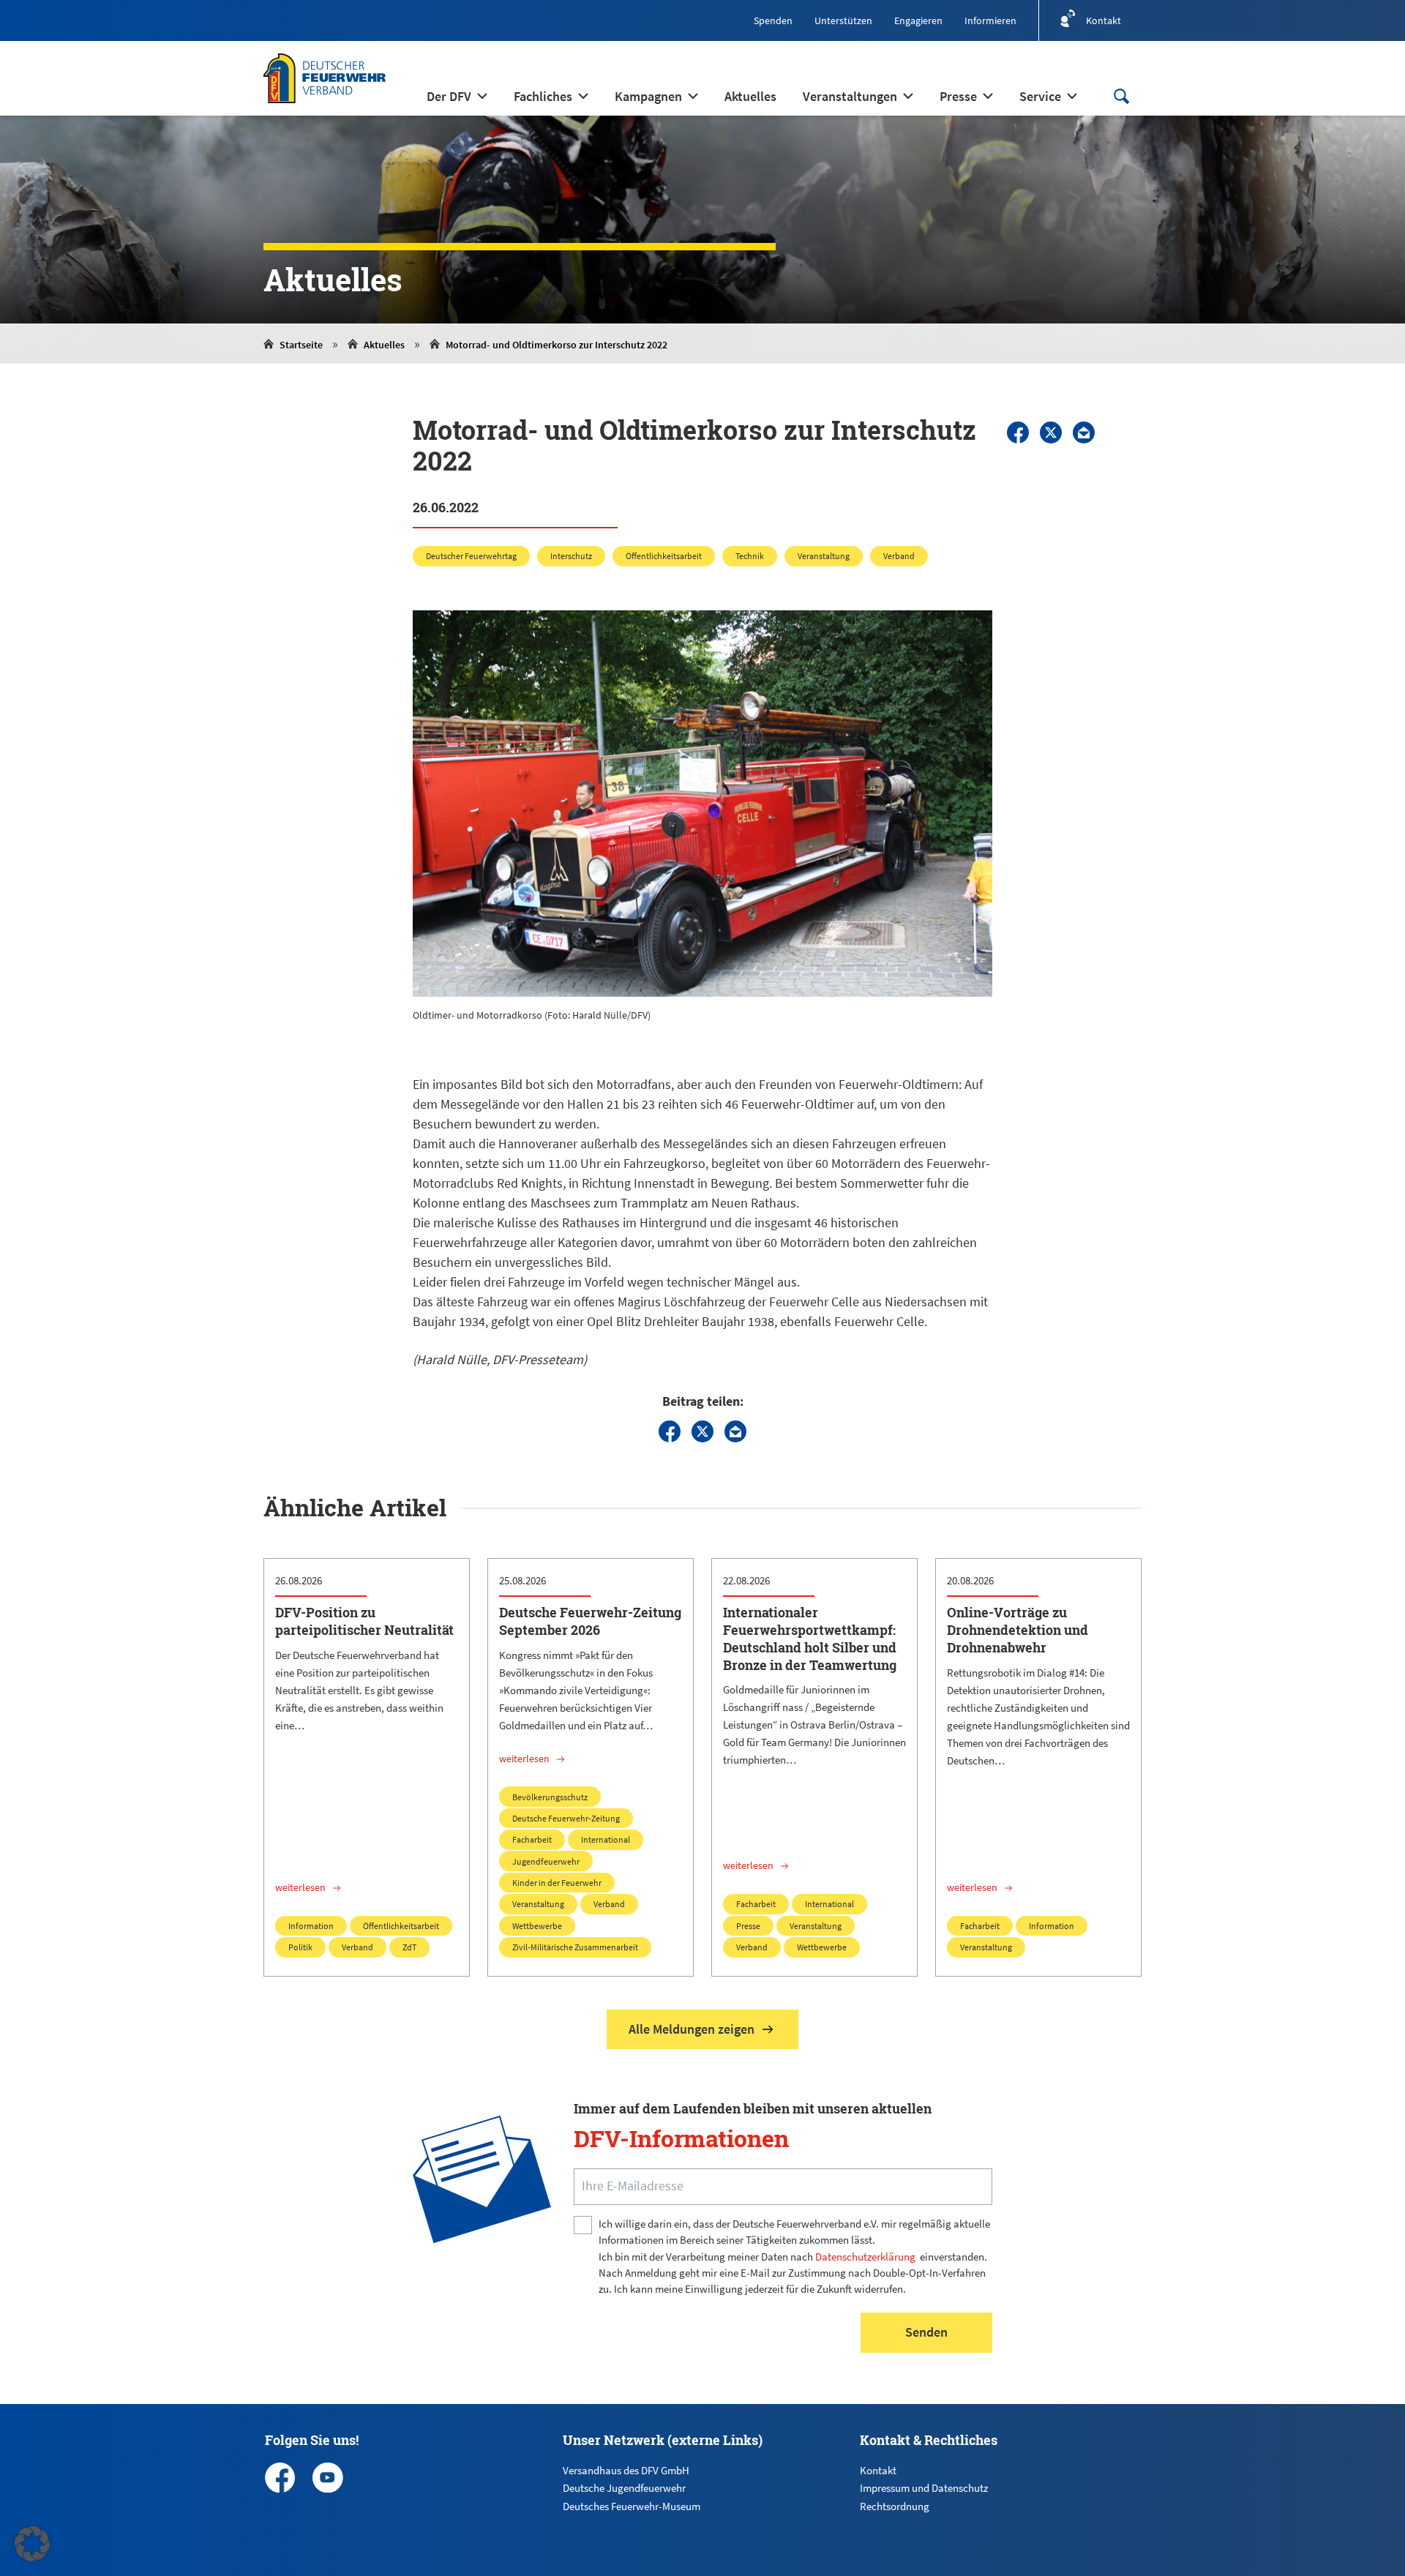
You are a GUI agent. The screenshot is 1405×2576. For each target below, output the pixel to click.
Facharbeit (532, 1839)
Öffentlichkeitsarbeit (664, 556)
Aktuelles (384, 345)
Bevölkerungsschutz (550, 1797)
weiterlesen (300, 1887)
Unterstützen (843, 20)
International (606, 1839)
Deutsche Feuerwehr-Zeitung (566, 1818)
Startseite (301, 345)
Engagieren (918, 20)
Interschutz (571, 556)
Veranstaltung (824, 556)
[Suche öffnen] (1121, 96)
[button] (32, 2544)
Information (311, 1926)
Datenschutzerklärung (865, 2257)
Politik (300, 1947)
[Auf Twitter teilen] (1051, 433)
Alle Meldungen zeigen (692, 2029)
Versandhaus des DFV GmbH (626, 2470)
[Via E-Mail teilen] (1084, 433)
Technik (750, 556)
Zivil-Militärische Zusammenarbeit (575, 1947)
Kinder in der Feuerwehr (557, 1883)
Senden (926, 2332)
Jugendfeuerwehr (546, 1861)
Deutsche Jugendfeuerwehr (624, 2488)
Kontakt (878, 2470)
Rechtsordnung (895, 2506)
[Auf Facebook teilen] (1018, 433)
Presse (748, 1926)
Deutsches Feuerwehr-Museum (632, 2506)
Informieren (990, 20)
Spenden (773, 20)
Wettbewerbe (537, 1926)
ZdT (409, 1947)
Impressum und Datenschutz (924, 2488)
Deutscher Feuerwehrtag (471, 556)
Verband (899, 556)
